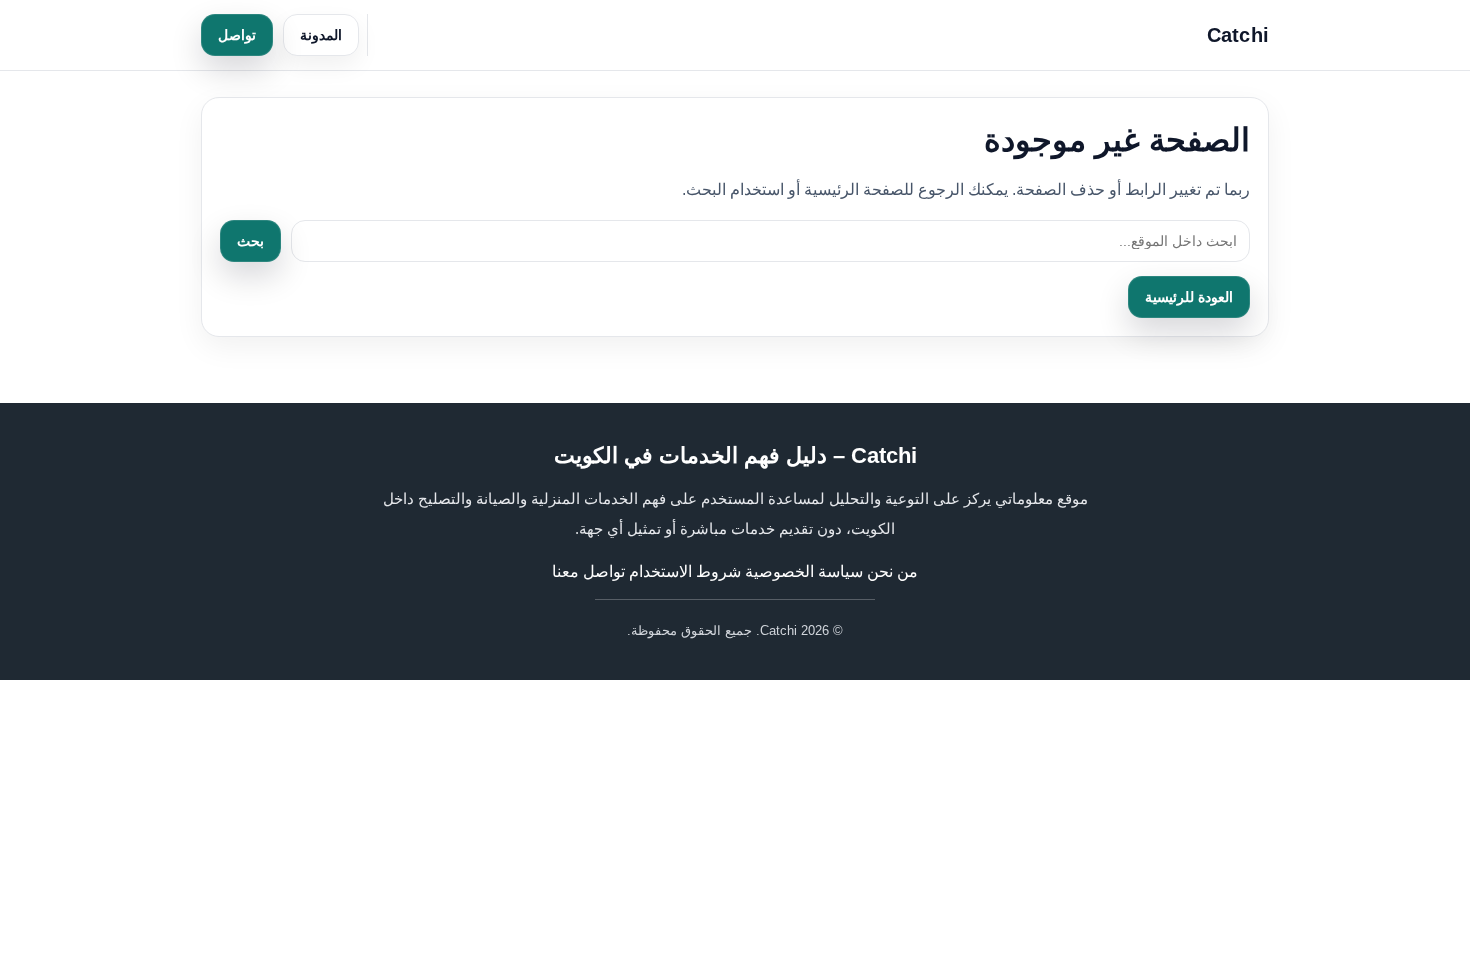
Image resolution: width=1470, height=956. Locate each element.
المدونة (321, 35)
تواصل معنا (588, 571)
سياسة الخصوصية (804, 571)
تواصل (237, 35)
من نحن (892, 571)
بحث (250, 241)
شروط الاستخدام (685, 571)
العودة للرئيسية (1189, 297)
